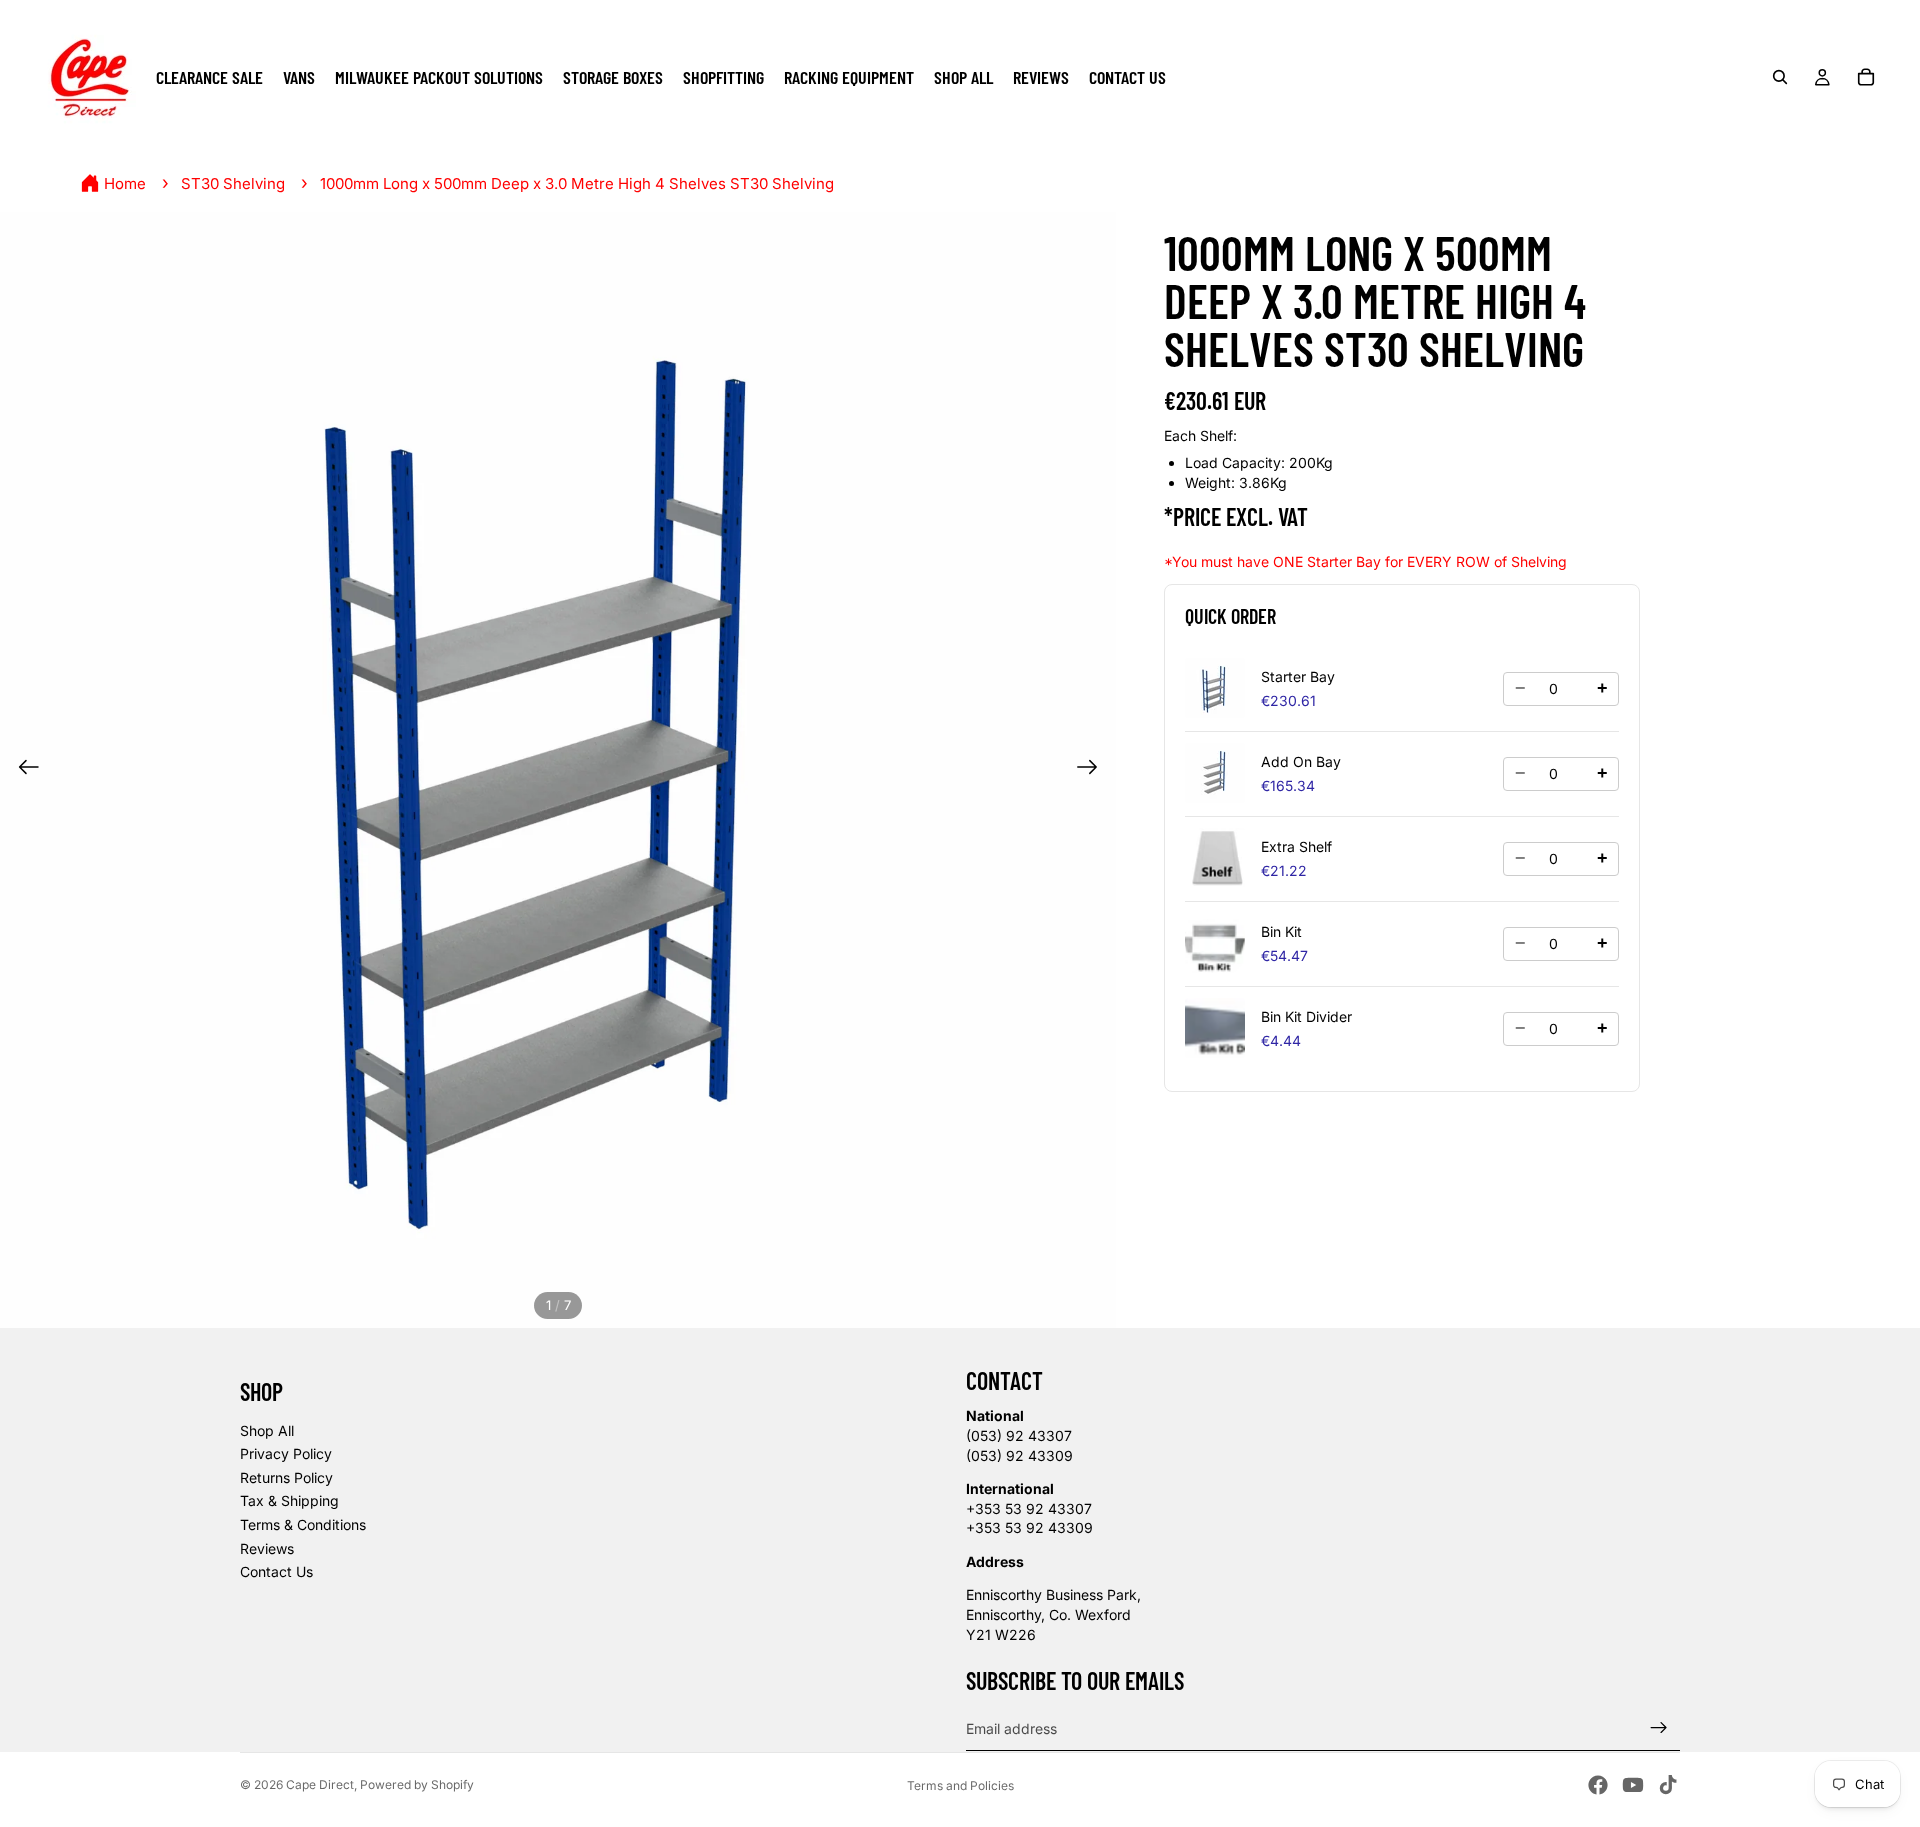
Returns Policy (286, 1477)
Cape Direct (320, 1784)
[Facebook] (1598, 1785)
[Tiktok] (1668, 1785)
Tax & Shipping (289, 1500)
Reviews (267, 1548)
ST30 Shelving (233, 183)
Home (125, 183)
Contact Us (276, 1571)
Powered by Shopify (417, 1784)
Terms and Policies (960, 1785)
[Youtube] (1633, 1785)
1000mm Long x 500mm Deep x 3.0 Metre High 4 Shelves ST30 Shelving (577, 183)
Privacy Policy (286, 1453)
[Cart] (1866, 77)
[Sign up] (1659, 1728)
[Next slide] (1093, 770)
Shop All (267, 1430)
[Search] (1780, 77)
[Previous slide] (22, 770)
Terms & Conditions (303, 1524)
